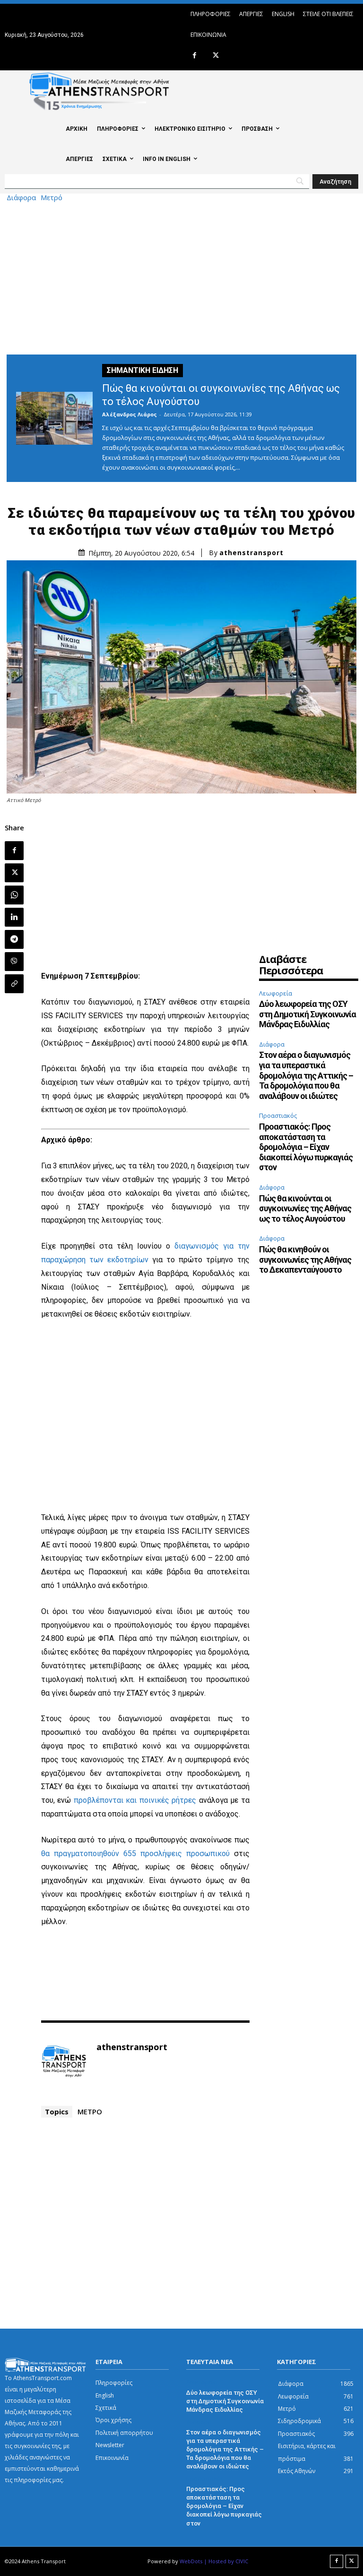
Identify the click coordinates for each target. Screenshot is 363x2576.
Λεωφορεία (276, 993)
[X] (216, 56)
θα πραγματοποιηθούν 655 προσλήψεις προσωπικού (135, 1854)
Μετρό (52, 198)
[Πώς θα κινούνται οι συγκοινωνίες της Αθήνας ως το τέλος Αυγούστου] (54, 418)
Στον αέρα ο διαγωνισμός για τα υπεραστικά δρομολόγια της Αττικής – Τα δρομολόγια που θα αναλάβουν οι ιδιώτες (306, 1075)
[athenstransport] (64, 2061)
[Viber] (14, 962)
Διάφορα (21, 198)
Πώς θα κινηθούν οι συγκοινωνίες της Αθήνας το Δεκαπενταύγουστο (305, 1259)
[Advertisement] (181, 277)
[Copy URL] (14, 984)
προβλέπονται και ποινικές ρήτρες (135, 1800)
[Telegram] (14, 939)
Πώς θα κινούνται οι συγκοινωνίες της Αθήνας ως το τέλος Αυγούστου (305, 1208)
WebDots (191, 2561)
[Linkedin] (14, 917)
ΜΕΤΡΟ (90, 2111)
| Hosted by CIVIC (226, 2561)
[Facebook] (194, 56)
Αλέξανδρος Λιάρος (130, 414)
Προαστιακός (278, 1115)
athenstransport (251, 553)
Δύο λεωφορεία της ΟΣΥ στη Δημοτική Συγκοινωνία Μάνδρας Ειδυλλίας (307, 1014)
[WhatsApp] (14, 895)
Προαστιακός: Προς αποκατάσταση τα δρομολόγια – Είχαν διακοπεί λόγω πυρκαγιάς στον (306, 1147)
